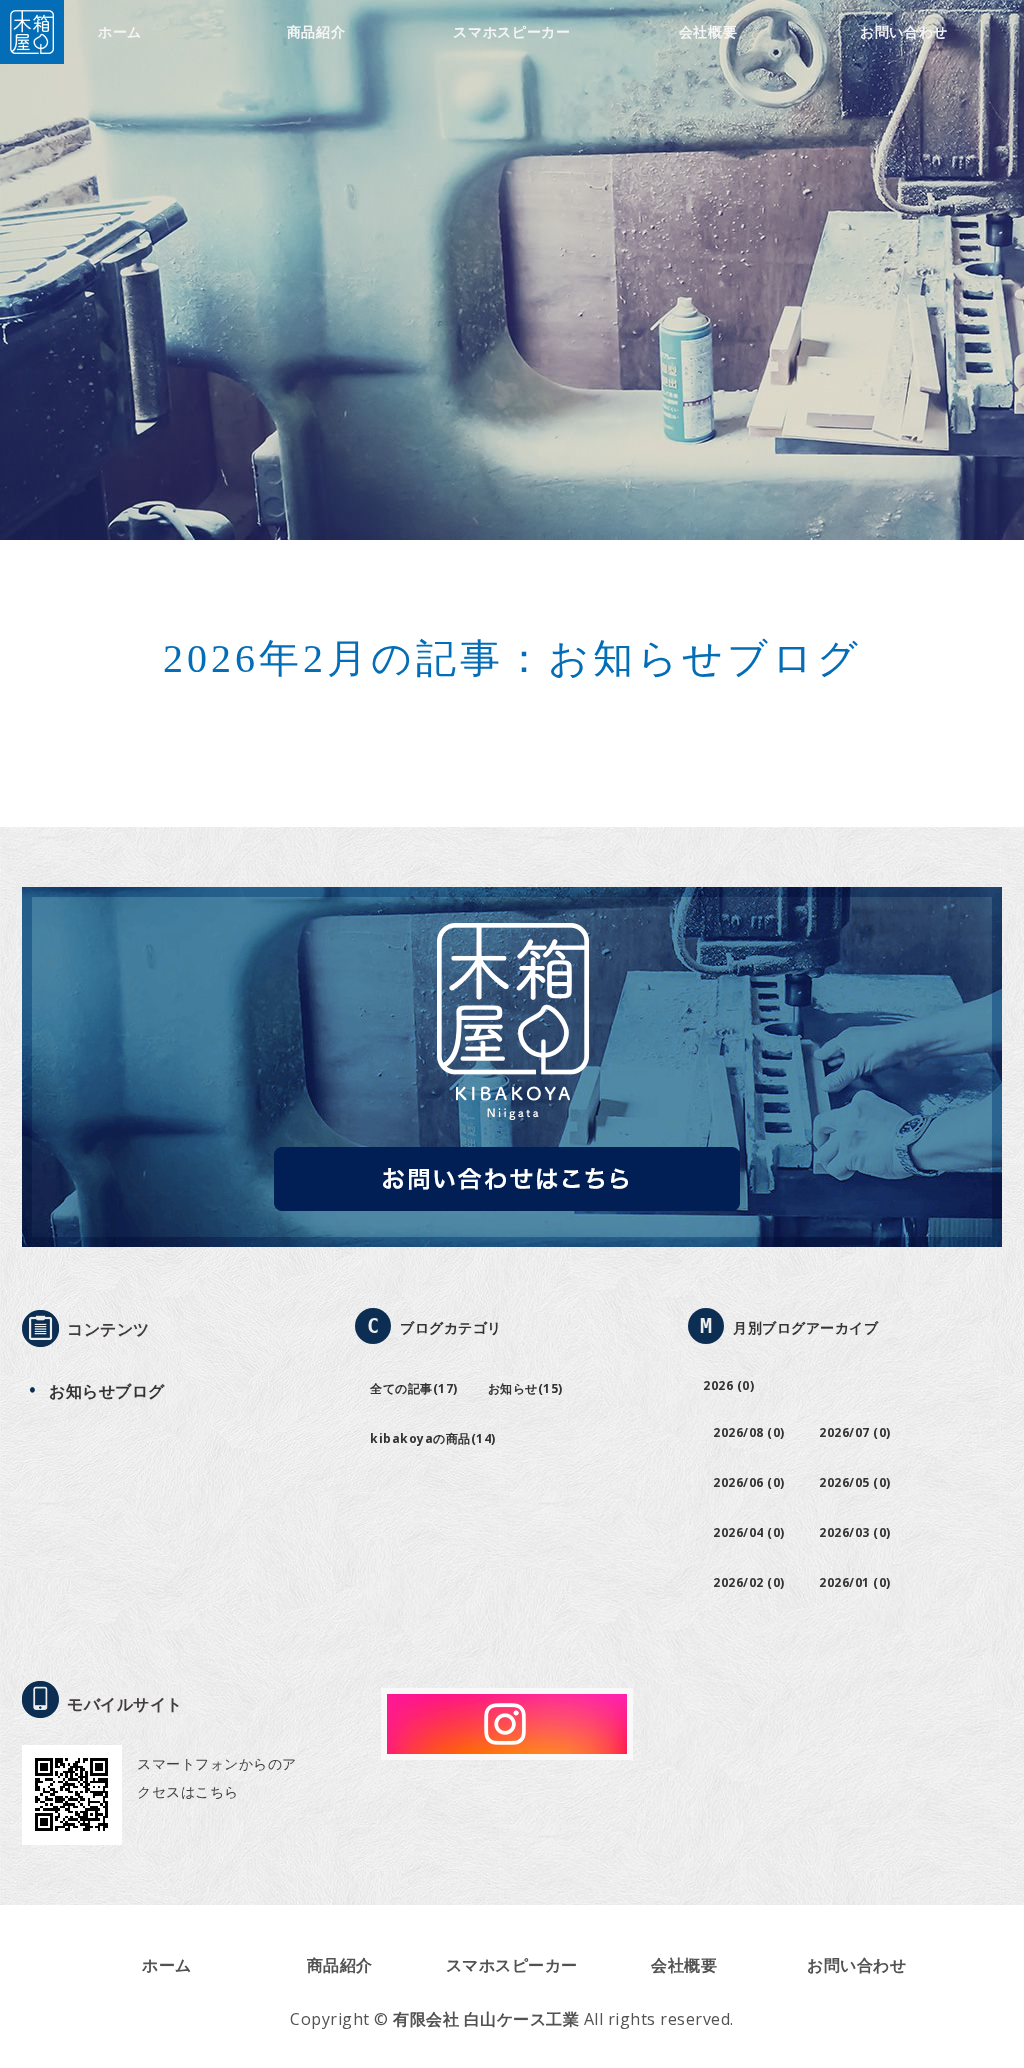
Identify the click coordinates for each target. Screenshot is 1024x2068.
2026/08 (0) (749, 1432)
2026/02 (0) (749, 1582)
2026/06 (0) (749, 1482)
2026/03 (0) (855, 1532)
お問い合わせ (904, 31)
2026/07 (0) (855, 1432)
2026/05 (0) (855, 1482)
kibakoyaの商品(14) (433, 1438)
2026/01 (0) (855, 1582)
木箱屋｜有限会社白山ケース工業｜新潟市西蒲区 (32, 32)
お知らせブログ (107, 1391)
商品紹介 (316, 31)
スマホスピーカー (512, 31)
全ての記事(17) (414, 1388)
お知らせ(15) (525, 1388)
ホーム (120, 31)
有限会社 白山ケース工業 (486, 2019)
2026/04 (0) (749, 1532)
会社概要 (708, 31)
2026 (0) (728, 1385)
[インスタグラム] (507, 1744)
